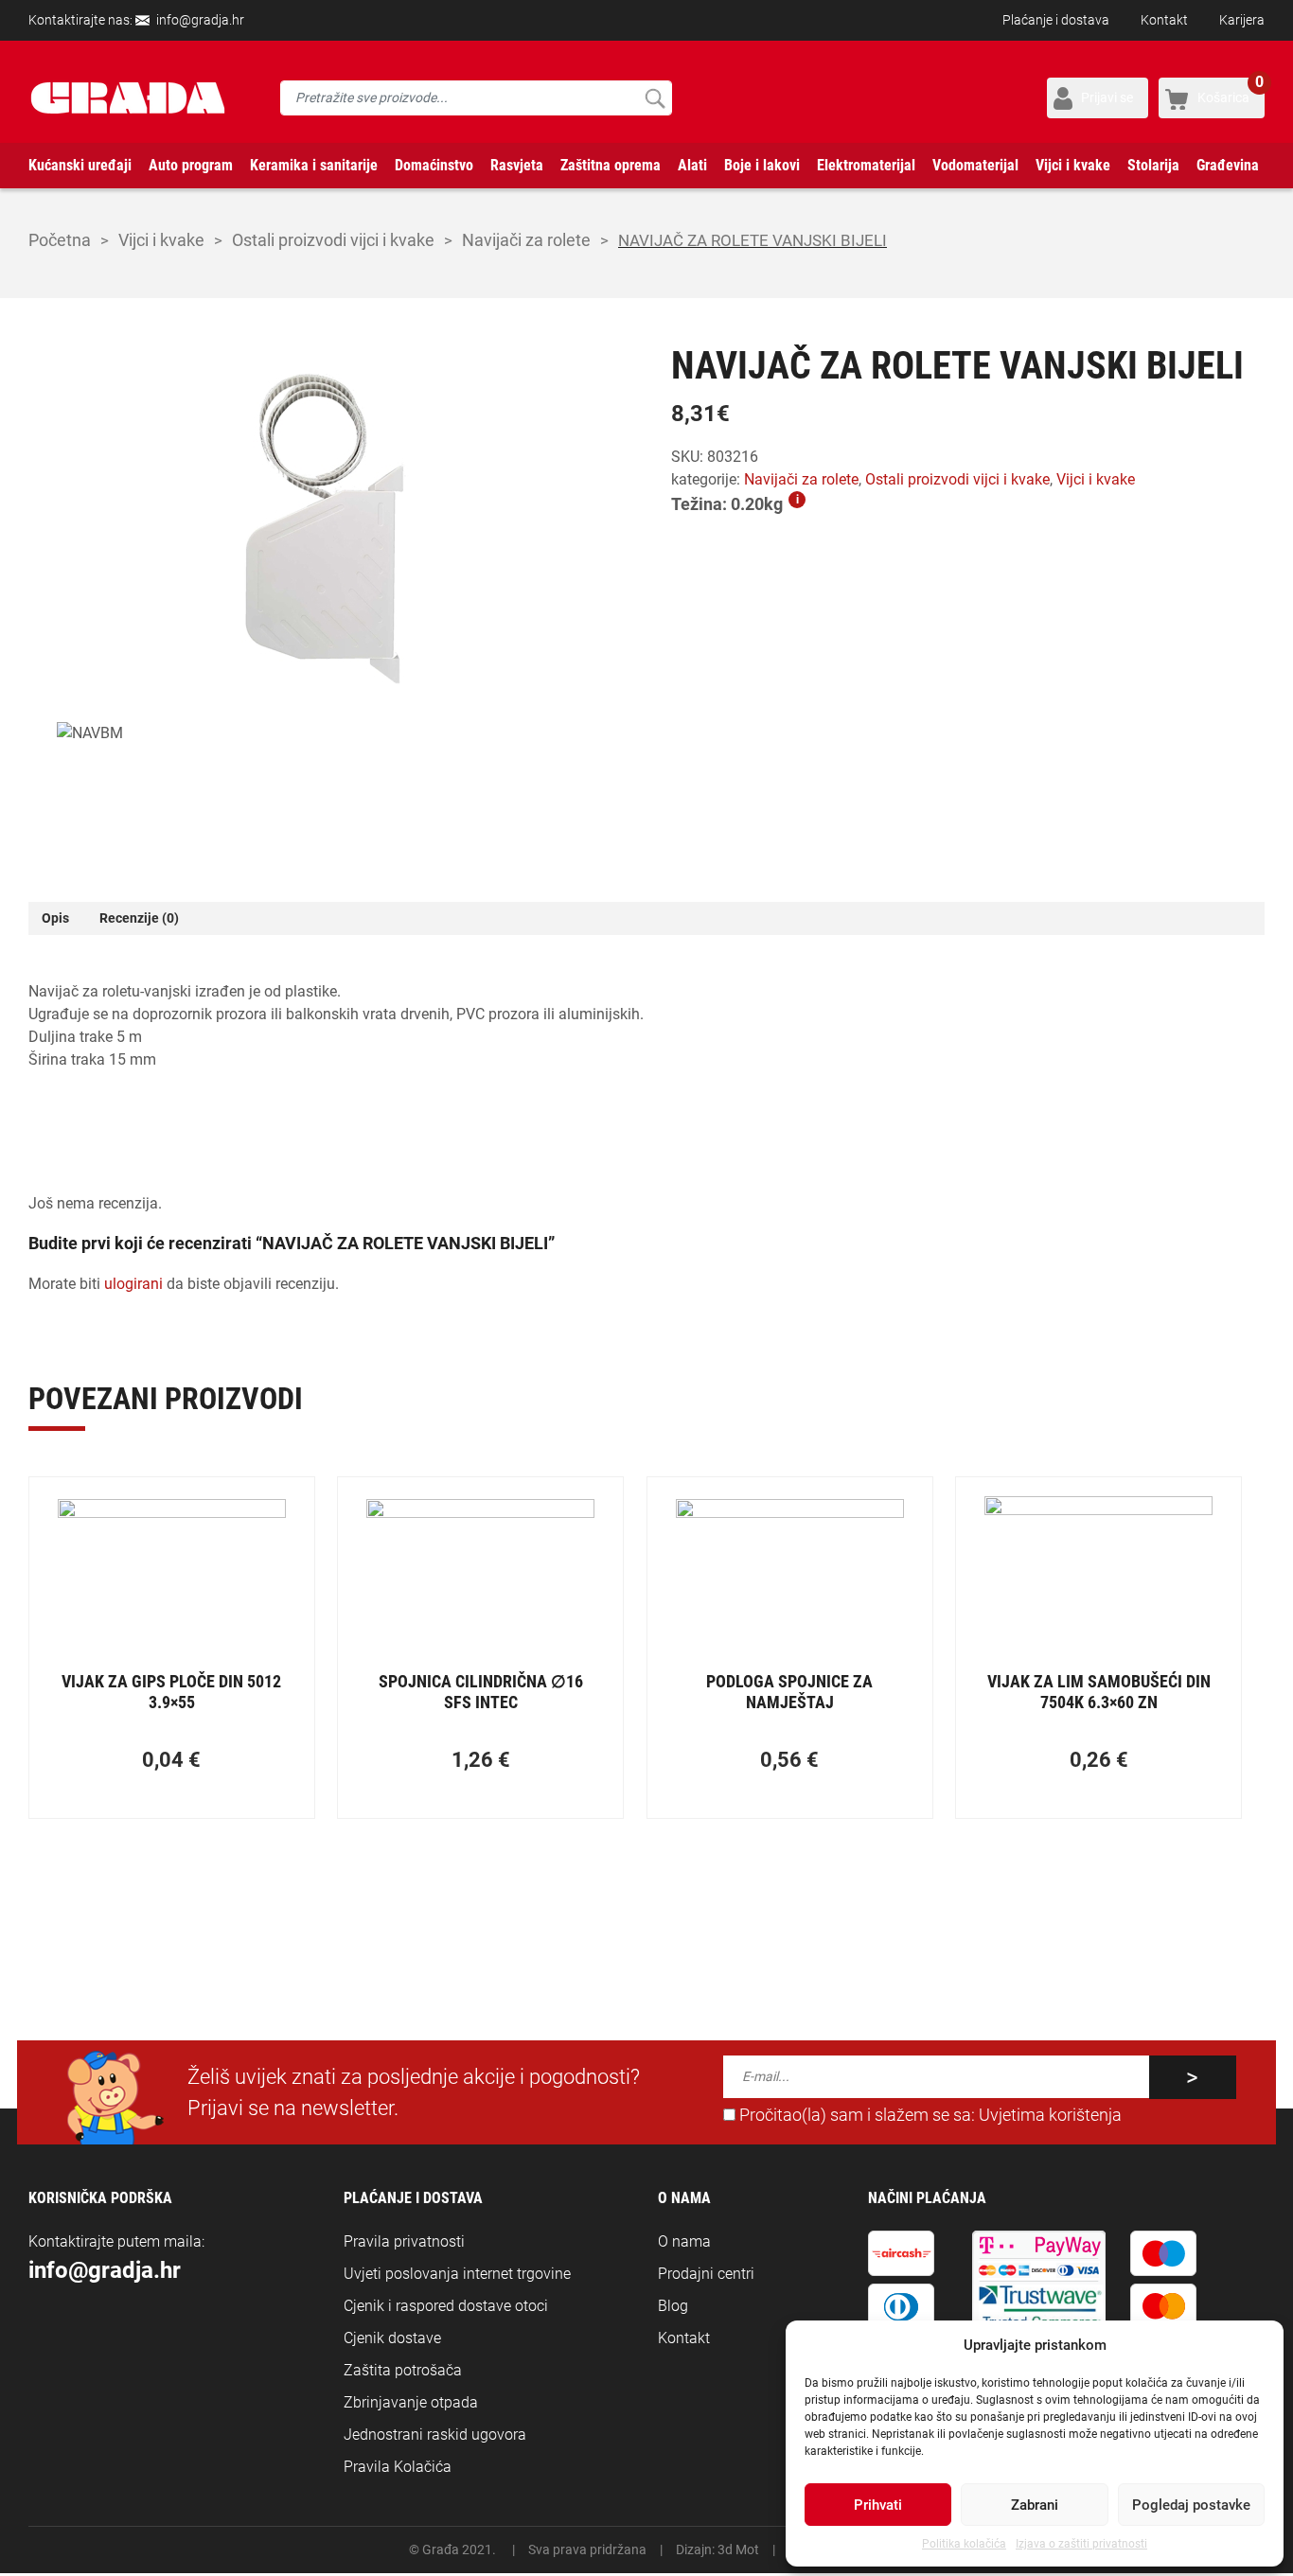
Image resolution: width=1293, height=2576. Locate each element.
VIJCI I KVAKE (161, 240)
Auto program (191, 165)
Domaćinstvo (434, 165)
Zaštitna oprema (611, 165)
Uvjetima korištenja (1050, 2115)
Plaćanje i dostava (1056, 20)
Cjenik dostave (392, 2338)
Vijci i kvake (1073, 165)
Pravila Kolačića (398, 2467)
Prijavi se (1107, 97)
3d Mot (738, 2550)
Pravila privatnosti (404, 2241)
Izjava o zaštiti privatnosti (1081, 2544)
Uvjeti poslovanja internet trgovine (457, 2274)
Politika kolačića (964, 2544)
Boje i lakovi (762, 165)
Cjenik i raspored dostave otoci (446, 2306)
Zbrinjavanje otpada (411, 2402)
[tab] (55, 918)
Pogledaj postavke (1191, 2505)
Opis (55, 918)
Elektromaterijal (866, 165)
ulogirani (133, 1284)
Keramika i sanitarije (314, 165)
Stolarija (1153, 165)
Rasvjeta (517, 165)
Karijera (1242, 20)
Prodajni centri (706, 2274)
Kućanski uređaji (80, 165)
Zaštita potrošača (403, 2370)
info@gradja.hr (200, 20)
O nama (684, 2241)
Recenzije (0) (139, 918)
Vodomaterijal (975, 165)
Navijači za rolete (526, 240)
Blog (673, 2306)
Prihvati (878, 2505)
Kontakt (1164, 20)
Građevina (1228, 165)
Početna (60, 240)
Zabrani (1035, 2505)
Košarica (1231, 91)
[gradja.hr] (128, 98)
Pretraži (655, 98)
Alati (692, 165)
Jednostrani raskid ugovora (435, 2435)
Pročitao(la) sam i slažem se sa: (929, 2115)
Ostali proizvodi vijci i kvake (333, 240)
